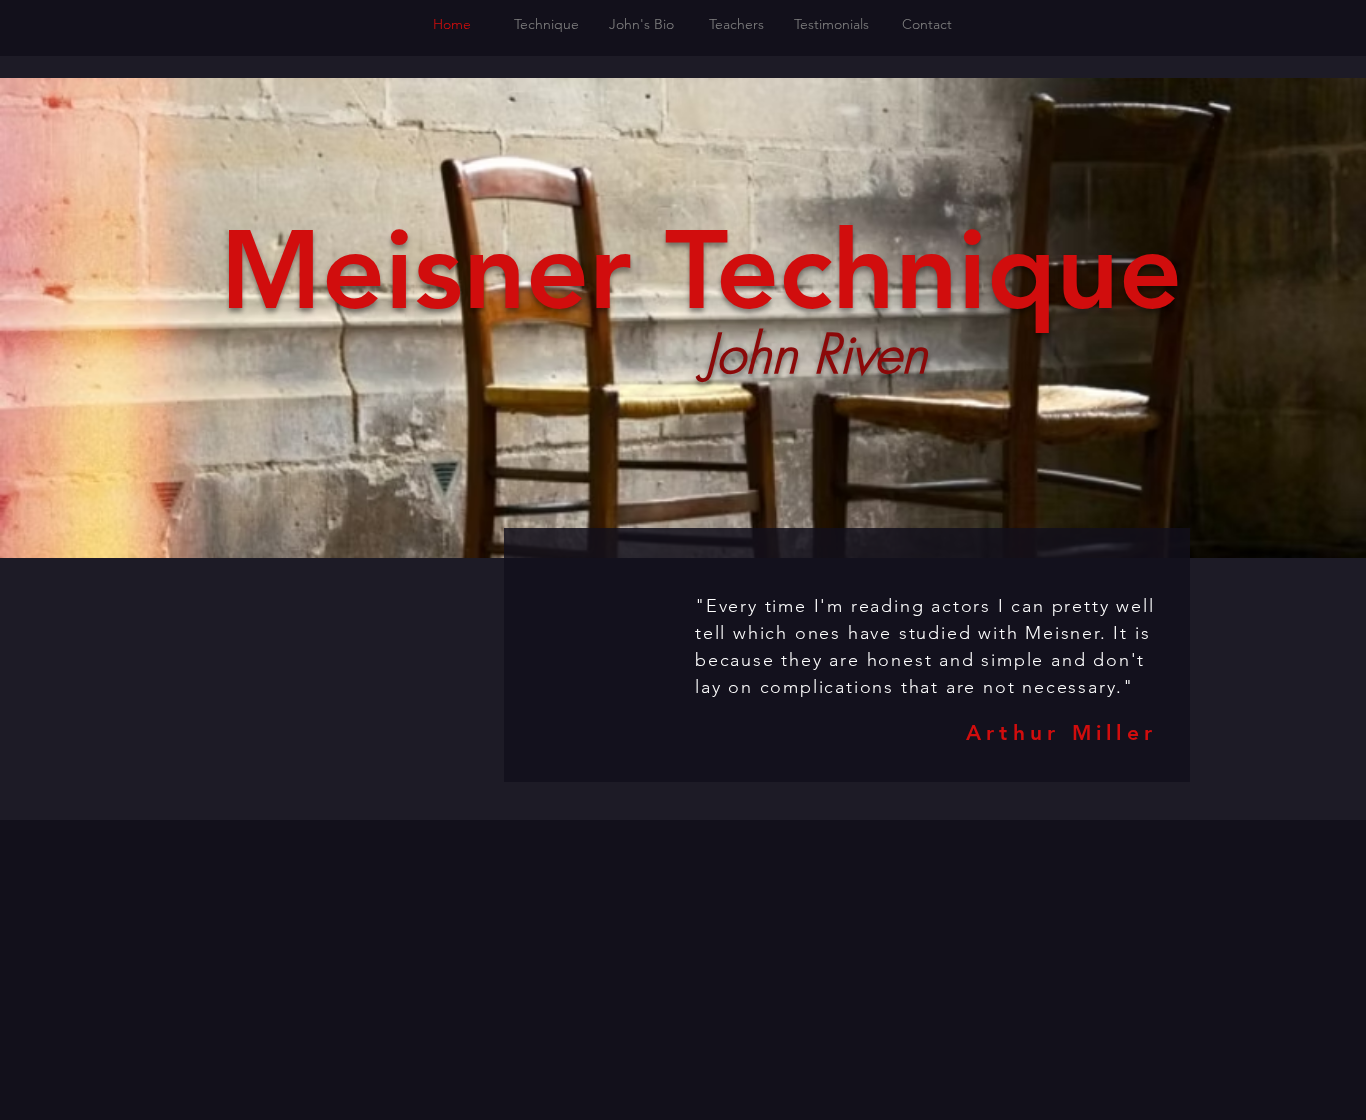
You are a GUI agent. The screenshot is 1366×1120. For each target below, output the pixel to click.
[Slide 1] (847, 756)
